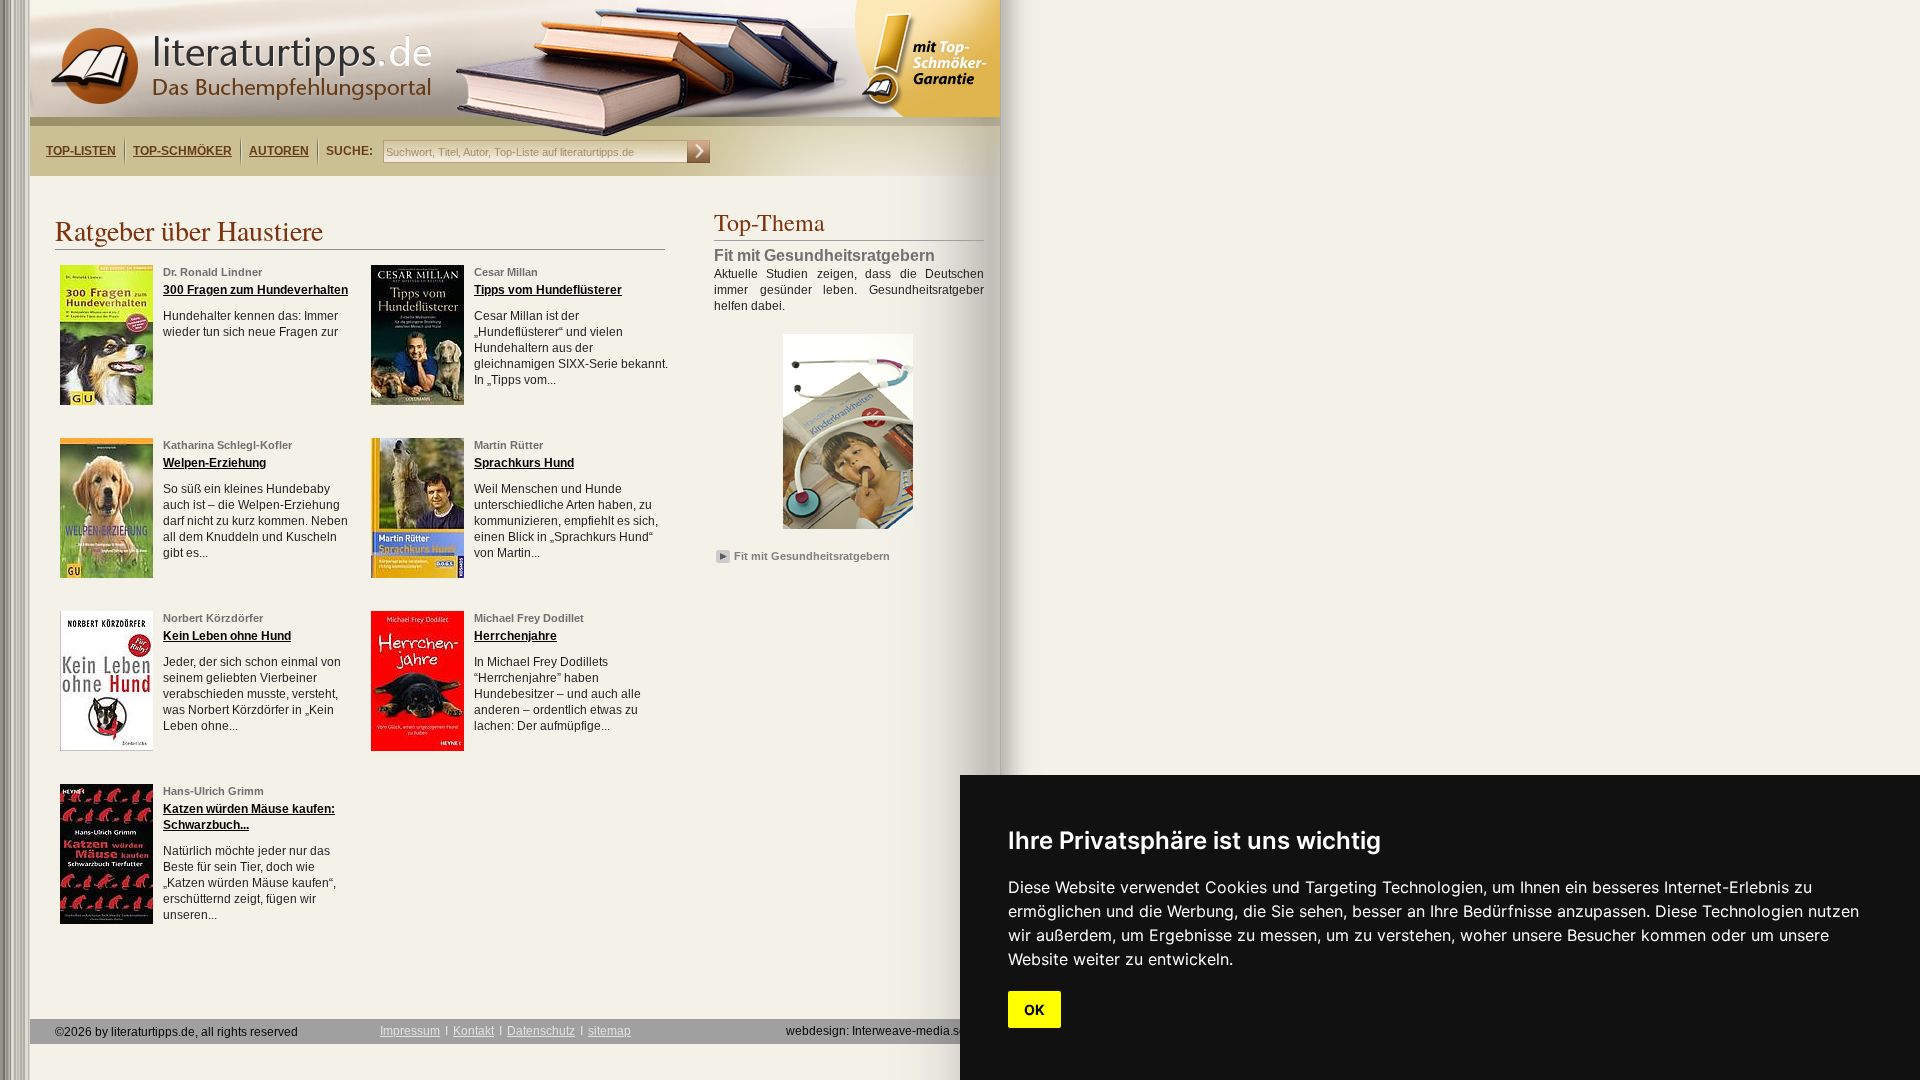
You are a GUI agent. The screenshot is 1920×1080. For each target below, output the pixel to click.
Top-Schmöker (182, 151)
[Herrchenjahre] (417, 747)
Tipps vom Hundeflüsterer (548, 290)
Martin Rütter (508, 445)
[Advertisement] (288, 193)
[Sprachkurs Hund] (417, 574)
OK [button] (1034, 1009)
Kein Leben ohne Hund (227, 636)
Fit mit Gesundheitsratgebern (812, 556)
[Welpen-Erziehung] (106, 574)
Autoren (279, 151)
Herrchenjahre (515, 636)
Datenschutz (541, 1031)
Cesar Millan (506, 272)
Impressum (410, 1031)
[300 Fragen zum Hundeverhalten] (106, 401)
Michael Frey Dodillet (529, 618)
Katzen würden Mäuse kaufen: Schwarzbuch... (249, 817)
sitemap (609, 1031)
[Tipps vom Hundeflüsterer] (417, 401)
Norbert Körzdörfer (213, 618)
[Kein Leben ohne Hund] (106, 747)
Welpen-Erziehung (214, 463)
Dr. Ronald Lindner (212, 272)
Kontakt (473, 1031)
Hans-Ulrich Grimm (213, 791)
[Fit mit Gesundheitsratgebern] (848, 530)
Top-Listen (81, 151)
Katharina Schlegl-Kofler (227, 445)
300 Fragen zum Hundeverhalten (255, 290)
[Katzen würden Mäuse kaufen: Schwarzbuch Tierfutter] (106, 920)
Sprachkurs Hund (524, 463)
